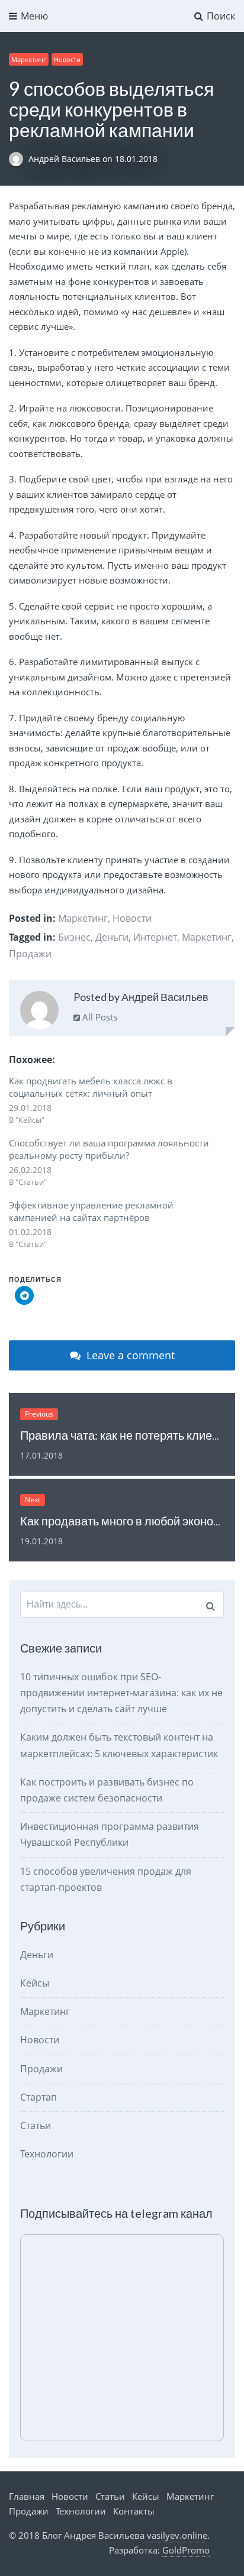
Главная (27, 2496)
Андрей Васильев (65, 159)
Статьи (36, 2125)
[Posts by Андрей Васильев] (39, 1012)
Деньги (112, 937)
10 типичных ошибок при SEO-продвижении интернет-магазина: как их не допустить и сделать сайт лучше (121, 1693)
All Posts (99, 1017)
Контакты (134, 2511)
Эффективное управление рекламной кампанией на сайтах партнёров (91, 1211)
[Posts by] (19, 159)
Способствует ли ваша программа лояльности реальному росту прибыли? (109, 1149)
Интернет (155, 937)
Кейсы (35, 1983)
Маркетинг (29, 59)
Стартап (38, 2097)
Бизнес (74, 937)
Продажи (30, 954)
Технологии (47, 2154)
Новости (67, 59)
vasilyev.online (177, 2535)
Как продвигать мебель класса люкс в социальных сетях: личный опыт (91, 1087)
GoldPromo (186, 2550)
